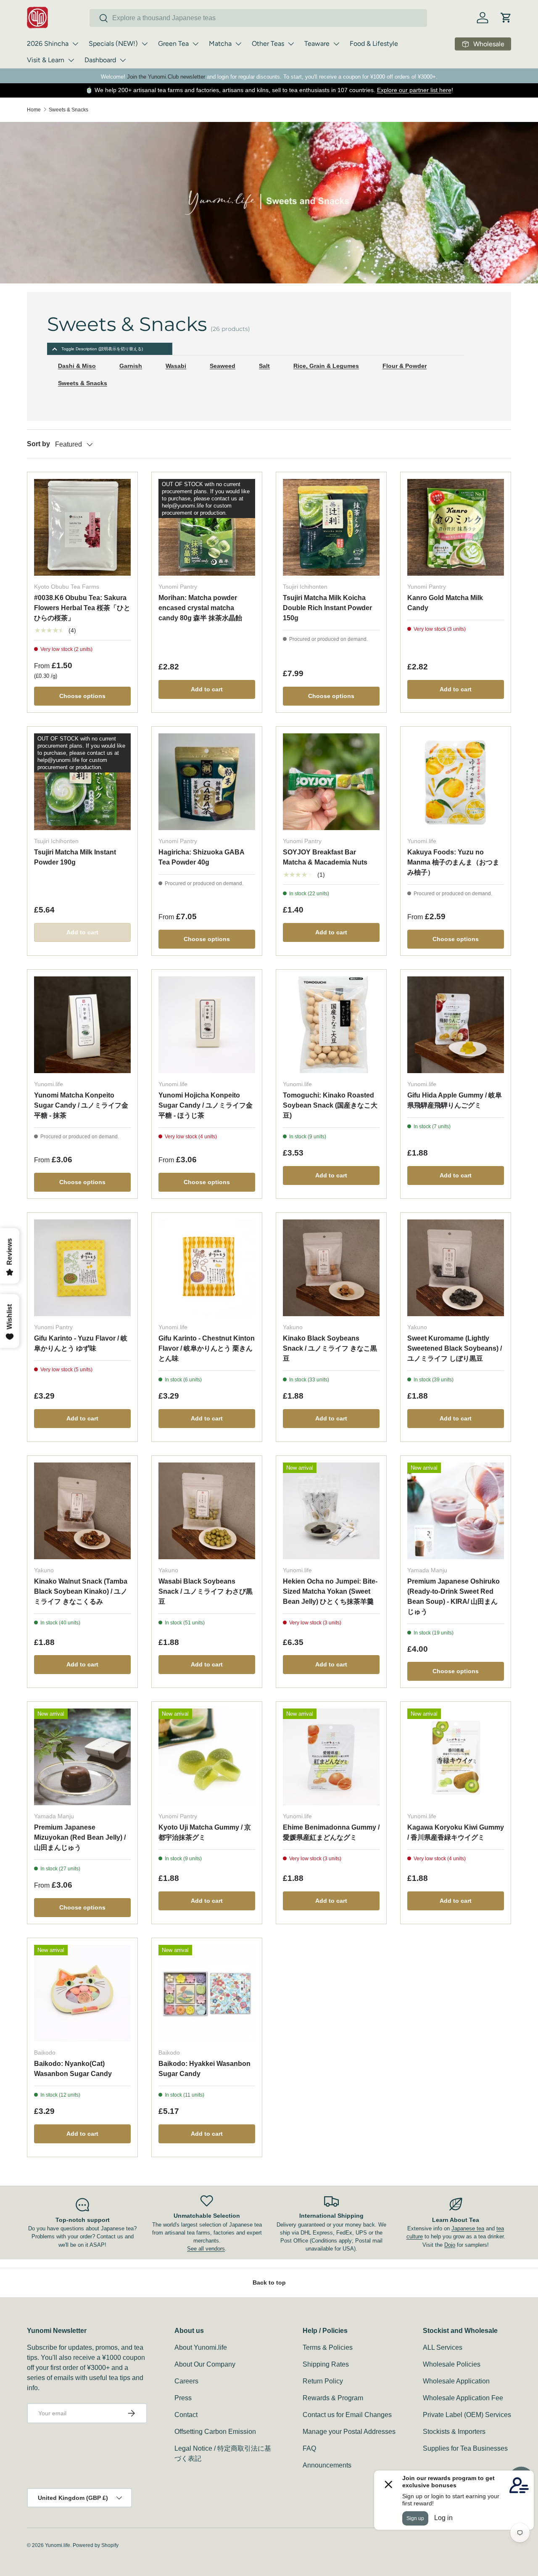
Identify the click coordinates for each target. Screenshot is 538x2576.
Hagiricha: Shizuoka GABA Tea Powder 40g (201, 857)
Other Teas (268, 44)
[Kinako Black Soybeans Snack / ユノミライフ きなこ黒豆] (331, 1268)
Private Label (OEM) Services (467, 2415)
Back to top (269, 2282)
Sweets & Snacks (69, 110)
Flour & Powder (405, 366)
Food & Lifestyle (374, 44)
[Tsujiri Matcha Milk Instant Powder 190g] (82, 782)
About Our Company (205, 2364)
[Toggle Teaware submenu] (336, 44)
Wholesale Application (456, 2381)
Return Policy (323, 2381)
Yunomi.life (58, 2545)
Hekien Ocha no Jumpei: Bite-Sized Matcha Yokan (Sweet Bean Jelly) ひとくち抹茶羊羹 (330, 1591)
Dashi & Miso (77, 366)
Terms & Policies (328, 2347)
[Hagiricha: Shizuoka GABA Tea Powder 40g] (207, 782)
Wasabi (176, 366)
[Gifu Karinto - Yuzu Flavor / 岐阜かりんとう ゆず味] (82, 1268)
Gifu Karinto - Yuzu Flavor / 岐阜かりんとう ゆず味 (81, 1343)
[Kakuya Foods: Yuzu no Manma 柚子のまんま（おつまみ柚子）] (456, 782)
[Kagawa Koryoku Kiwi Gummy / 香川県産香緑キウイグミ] (456, 1757)
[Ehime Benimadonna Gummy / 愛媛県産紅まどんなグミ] (331, 1757)
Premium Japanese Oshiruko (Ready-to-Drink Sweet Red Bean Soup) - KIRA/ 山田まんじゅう (454, 1596)
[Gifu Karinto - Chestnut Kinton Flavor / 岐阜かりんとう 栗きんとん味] (207, 1268)
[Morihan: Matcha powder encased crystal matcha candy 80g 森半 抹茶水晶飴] (207, 527)
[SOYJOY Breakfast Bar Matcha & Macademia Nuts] (331, 782)
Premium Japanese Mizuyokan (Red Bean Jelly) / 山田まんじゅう (80, 1837)
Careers (186, 2381)
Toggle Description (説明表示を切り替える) (102, 349)
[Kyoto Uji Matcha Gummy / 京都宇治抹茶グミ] (207, 1757)
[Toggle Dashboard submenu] (123, 60)
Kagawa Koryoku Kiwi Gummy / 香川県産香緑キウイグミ (456, 1832)
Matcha (220, 44)
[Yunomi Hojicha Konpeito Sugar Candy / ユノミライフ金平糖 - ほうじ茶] (207, 1025)
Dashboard (100, 60)
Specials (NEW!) (113, 44)
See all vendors (206, 2249)
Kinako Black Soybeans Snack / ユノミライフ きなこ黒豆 (330, 1348)
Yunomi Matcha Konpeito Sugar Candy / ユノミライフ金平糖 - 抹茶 (81, 1105)
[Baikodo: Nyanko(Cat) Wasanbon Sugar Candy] (82, 1993)
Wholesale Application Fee (463, 2398)
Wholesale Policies (452, 2364)
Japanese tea (468, 2228)
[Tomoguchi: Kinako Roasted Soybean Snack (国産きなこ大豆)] (331, 1025)
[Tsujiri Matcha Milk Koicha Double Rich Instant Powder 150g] (331, 527)
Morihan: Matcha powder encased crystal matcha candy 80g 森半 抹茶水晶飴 (200, 608)
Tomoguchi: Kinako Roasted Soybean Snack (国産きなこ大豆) (330, 1105)
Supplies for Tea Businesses (465, 2448)
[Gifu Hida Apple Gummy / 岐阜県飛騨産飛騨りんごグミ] (456, 1025)
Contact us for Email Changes (347, 2415)
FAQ (309, 2448)
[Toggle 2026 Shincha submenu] (75, 44)
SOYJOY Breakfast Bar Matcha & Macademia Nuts (325, 857)
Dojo (450, 2245)
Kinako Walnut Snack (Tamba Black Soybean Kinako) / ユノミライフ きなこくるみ (81, 1591)
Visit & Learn (46, 60)
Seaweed (223, 366)
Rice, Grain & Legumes (326, 366)
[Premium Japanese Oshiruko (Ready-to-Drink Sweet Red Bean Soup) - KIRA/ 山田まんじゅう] (456, 1511)
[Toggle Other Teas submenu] (291, 44)
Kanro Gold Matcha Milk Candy (445, 603)
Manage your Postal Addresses (349, 2432)
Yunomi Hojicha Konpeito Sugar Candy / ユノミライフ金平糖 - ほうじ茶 (206, 1105)
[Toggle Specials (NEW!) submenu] (145, 44)
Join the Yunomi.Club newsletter (166, 77)
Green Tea (173, 44)
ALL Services (443, 2347)
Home (34, 110)
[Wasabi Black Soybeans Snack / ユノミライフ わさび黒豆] (207, 1511)
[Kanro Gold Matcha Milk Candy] (456, 527)
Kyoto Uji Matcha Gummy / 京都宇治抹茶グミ (205, 1832)
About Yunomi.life (201, 2347)
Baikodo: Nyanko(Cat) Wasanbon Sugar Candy (73, 2069)
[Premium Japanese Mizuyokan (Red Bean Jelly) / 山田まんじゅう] (82, 1757)
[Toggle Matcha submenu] (238, 44)
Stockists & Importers (454, 2432)
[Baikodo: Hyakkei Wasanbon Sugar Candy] (207, 1993)
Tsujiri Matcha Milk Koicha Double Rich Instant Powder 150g (327, 608)
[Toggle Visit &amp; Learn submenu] (71, 60)
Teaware (317, 44)
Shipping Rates (326, 2364)
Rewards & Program (333, 2398)
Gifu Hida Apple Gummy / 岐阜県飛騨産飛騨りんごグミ (455, 1100)
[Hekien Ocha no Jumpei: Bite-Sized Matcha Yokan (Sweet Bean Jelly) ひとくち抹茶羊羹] (331, 1511)
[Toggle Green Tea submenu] (195, 44)
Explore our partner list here (414, 90)
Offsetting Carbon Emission (215, 2432)
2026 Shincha (48, 44)
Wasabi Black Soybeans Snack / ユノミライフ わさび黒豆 (206, 1591)
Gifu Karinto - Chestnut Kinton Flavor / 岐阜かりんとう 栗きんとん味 (207, 1348)
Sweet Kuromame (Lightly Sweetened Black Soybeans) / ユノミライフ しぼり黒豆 (455, 1348)
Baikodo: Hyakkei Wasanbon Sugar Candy (204, 2069)
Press (183, 2398)
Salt (264, 366)
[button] (506, 18)
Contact (186, 2415)
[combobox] (258, 18)
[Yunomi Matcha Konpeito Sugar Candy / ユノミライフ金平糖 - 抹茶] (82, 1025)
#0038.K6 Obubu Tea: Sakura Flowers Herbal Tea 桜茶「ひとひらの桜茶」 (82, 608)
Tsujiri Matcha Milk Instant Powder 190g (75, 857)
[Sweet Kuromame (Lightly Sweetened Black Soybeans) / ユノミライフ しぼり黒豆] (456, 1268)
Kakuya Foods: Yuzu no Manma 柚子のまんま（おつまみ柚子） (453, 862)
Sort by (38, 444)
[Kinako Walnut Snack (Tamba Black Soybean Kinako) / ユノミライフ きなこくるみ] (82, 1511)
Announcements (327, 2465)
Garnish (131, 366)
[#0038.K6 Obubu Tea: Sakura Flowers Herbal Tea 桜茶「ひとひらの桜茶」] (82, 527)
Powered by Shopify (96, 2545)
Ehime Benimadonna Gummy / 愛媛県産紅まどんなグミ (331, 1832)
